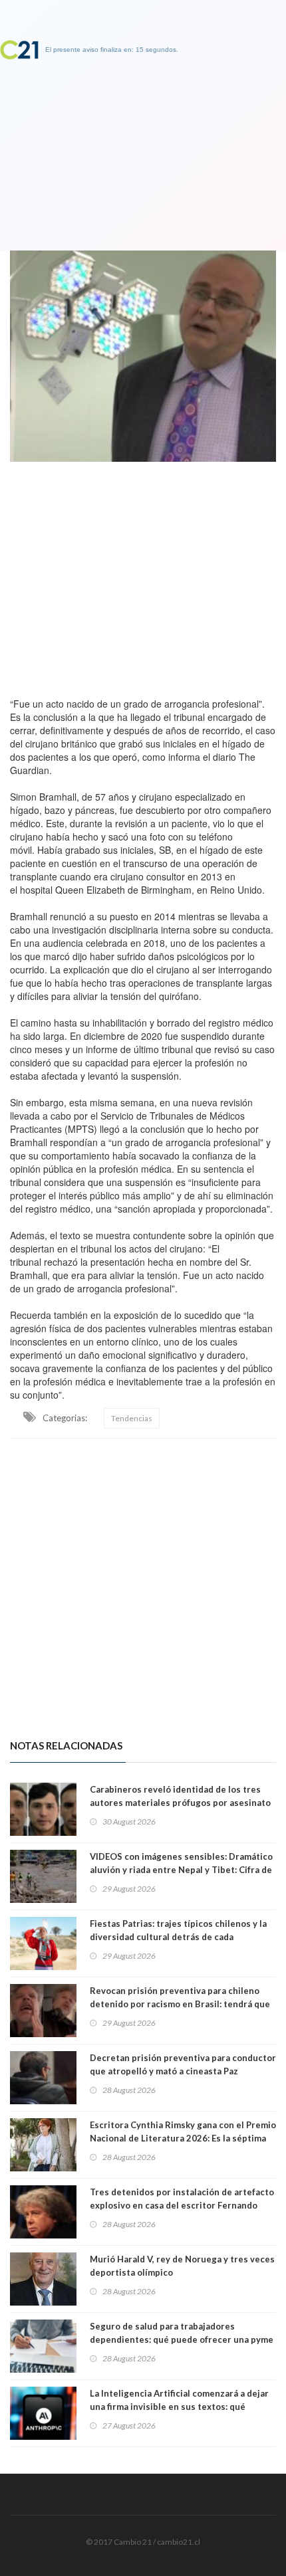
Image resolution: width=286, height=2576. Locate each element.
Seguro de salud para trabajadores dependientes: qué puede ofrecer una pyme (182, 2333)
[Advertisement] (143, 576)
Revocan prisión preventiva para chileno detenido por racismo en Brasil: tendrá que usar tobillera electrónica (180, 2004)
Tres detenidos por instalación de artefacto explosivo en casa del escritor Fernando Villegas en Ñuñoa (182, 2205)
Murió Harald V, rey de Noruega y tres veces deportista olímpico (182, 2266)
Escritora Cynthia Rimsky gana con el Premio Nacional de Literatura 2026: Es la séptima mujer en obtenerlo (183, 2138)
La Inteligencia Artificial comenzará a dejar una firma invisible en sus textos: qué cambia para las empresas (179, 2407)
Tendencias (132, 1418)
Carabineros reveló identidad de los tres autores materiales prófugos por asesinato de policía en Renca (180, 1803)
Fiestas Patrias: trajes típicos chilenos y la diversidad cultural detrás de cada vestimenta (178, 1937)
